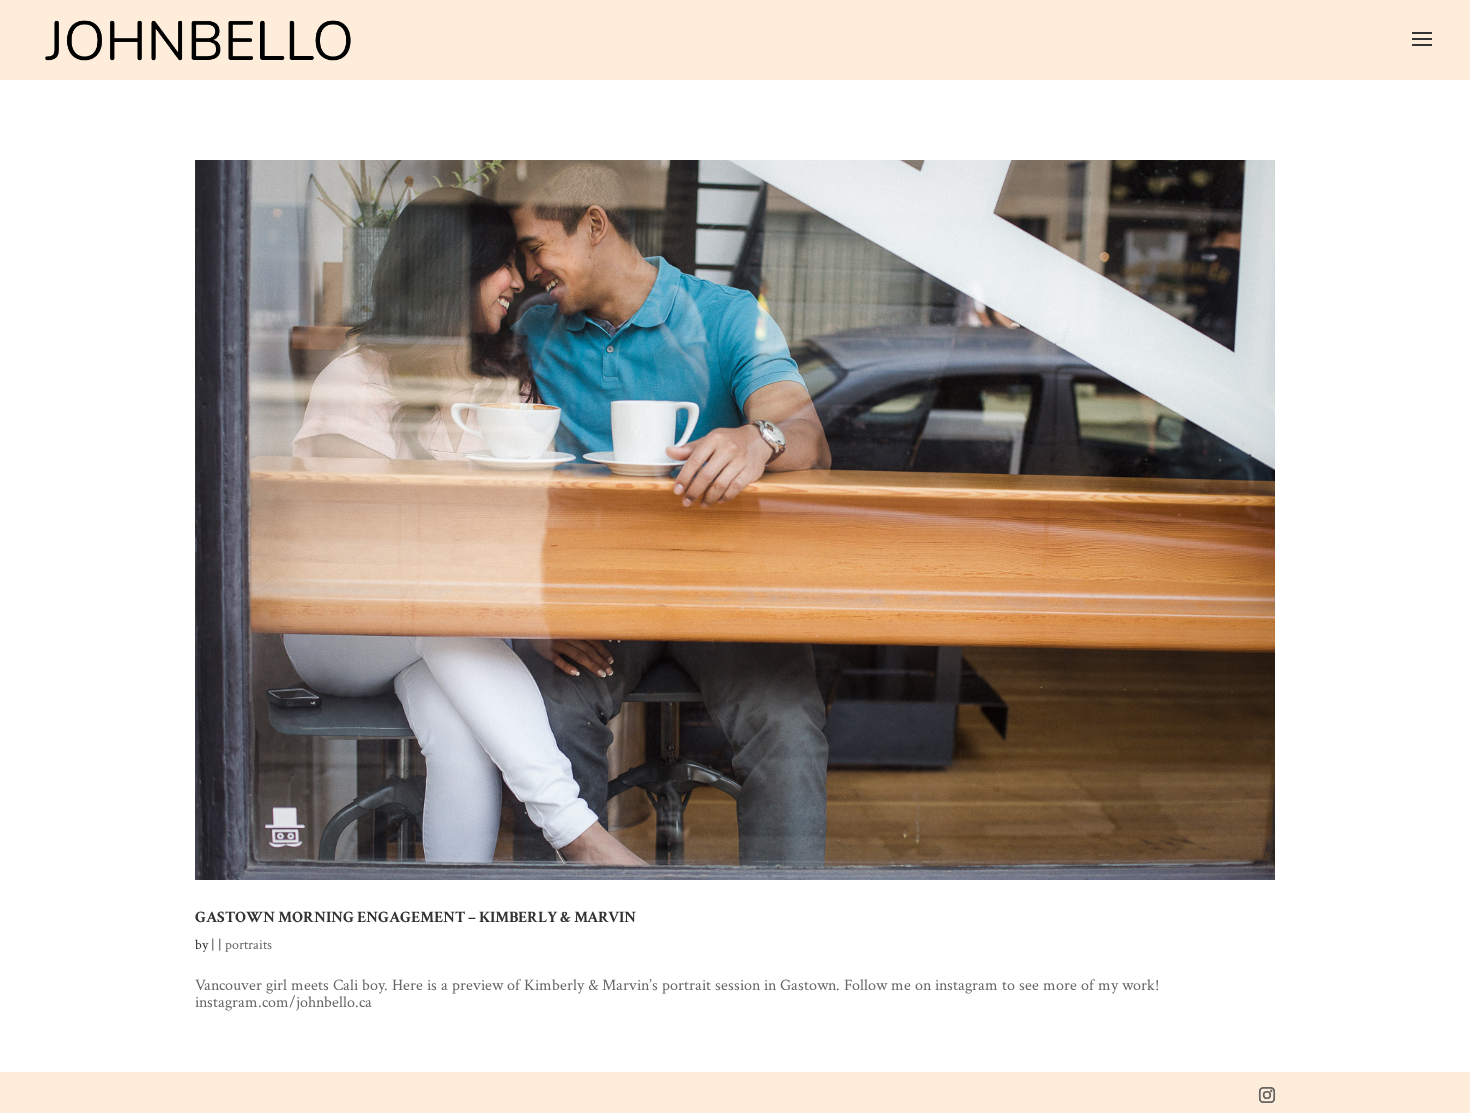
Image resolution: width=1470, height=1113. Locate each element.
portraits (248, 945)
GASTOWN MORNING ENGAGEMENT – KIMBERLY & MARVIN (415, 917)
